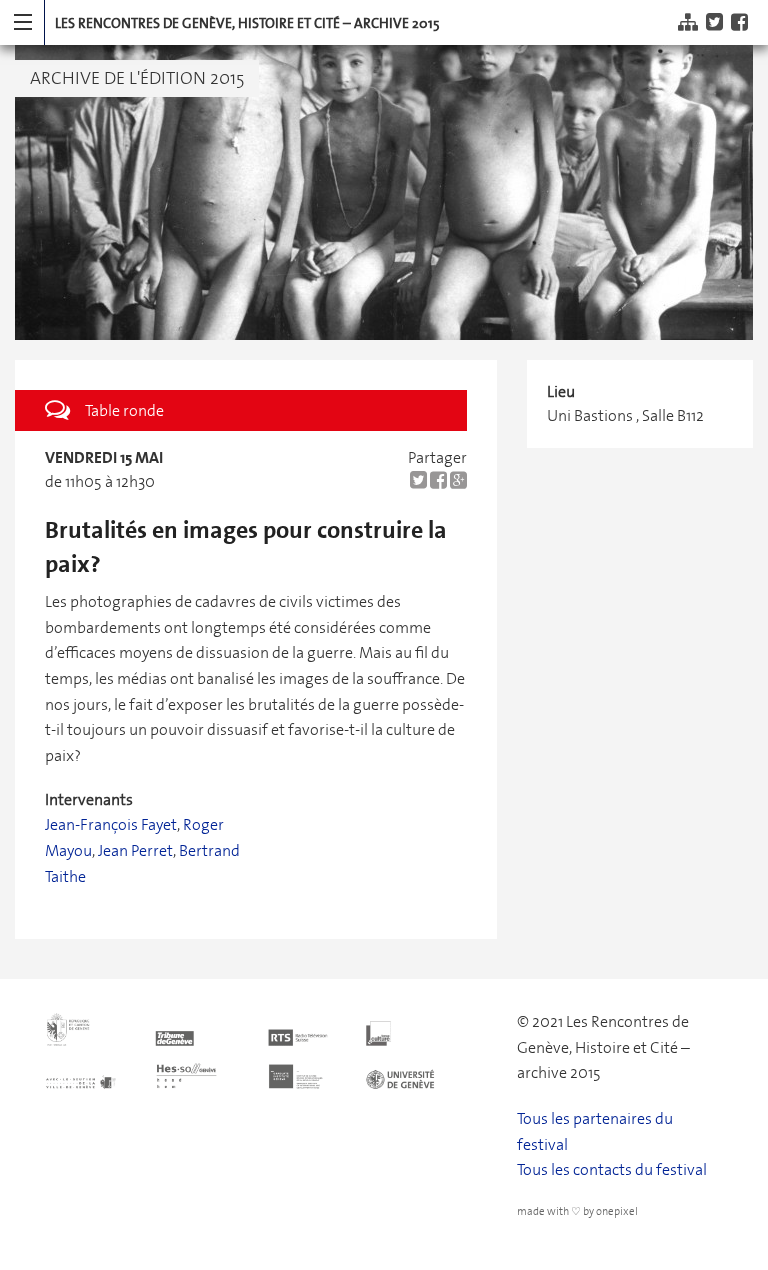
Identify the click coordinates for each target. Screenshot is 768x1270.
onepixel (617, 1211)
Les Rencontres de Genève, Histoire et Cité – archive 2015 (247, 23)
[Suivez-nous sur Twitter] (717, 22)
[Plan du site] (690, 22)
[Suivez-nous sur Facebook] (742, 22)
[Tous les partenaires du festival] (266, 1048)
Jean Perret (135, 850)
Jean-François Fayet (111, 824)
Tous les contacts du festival (612, 1169)
